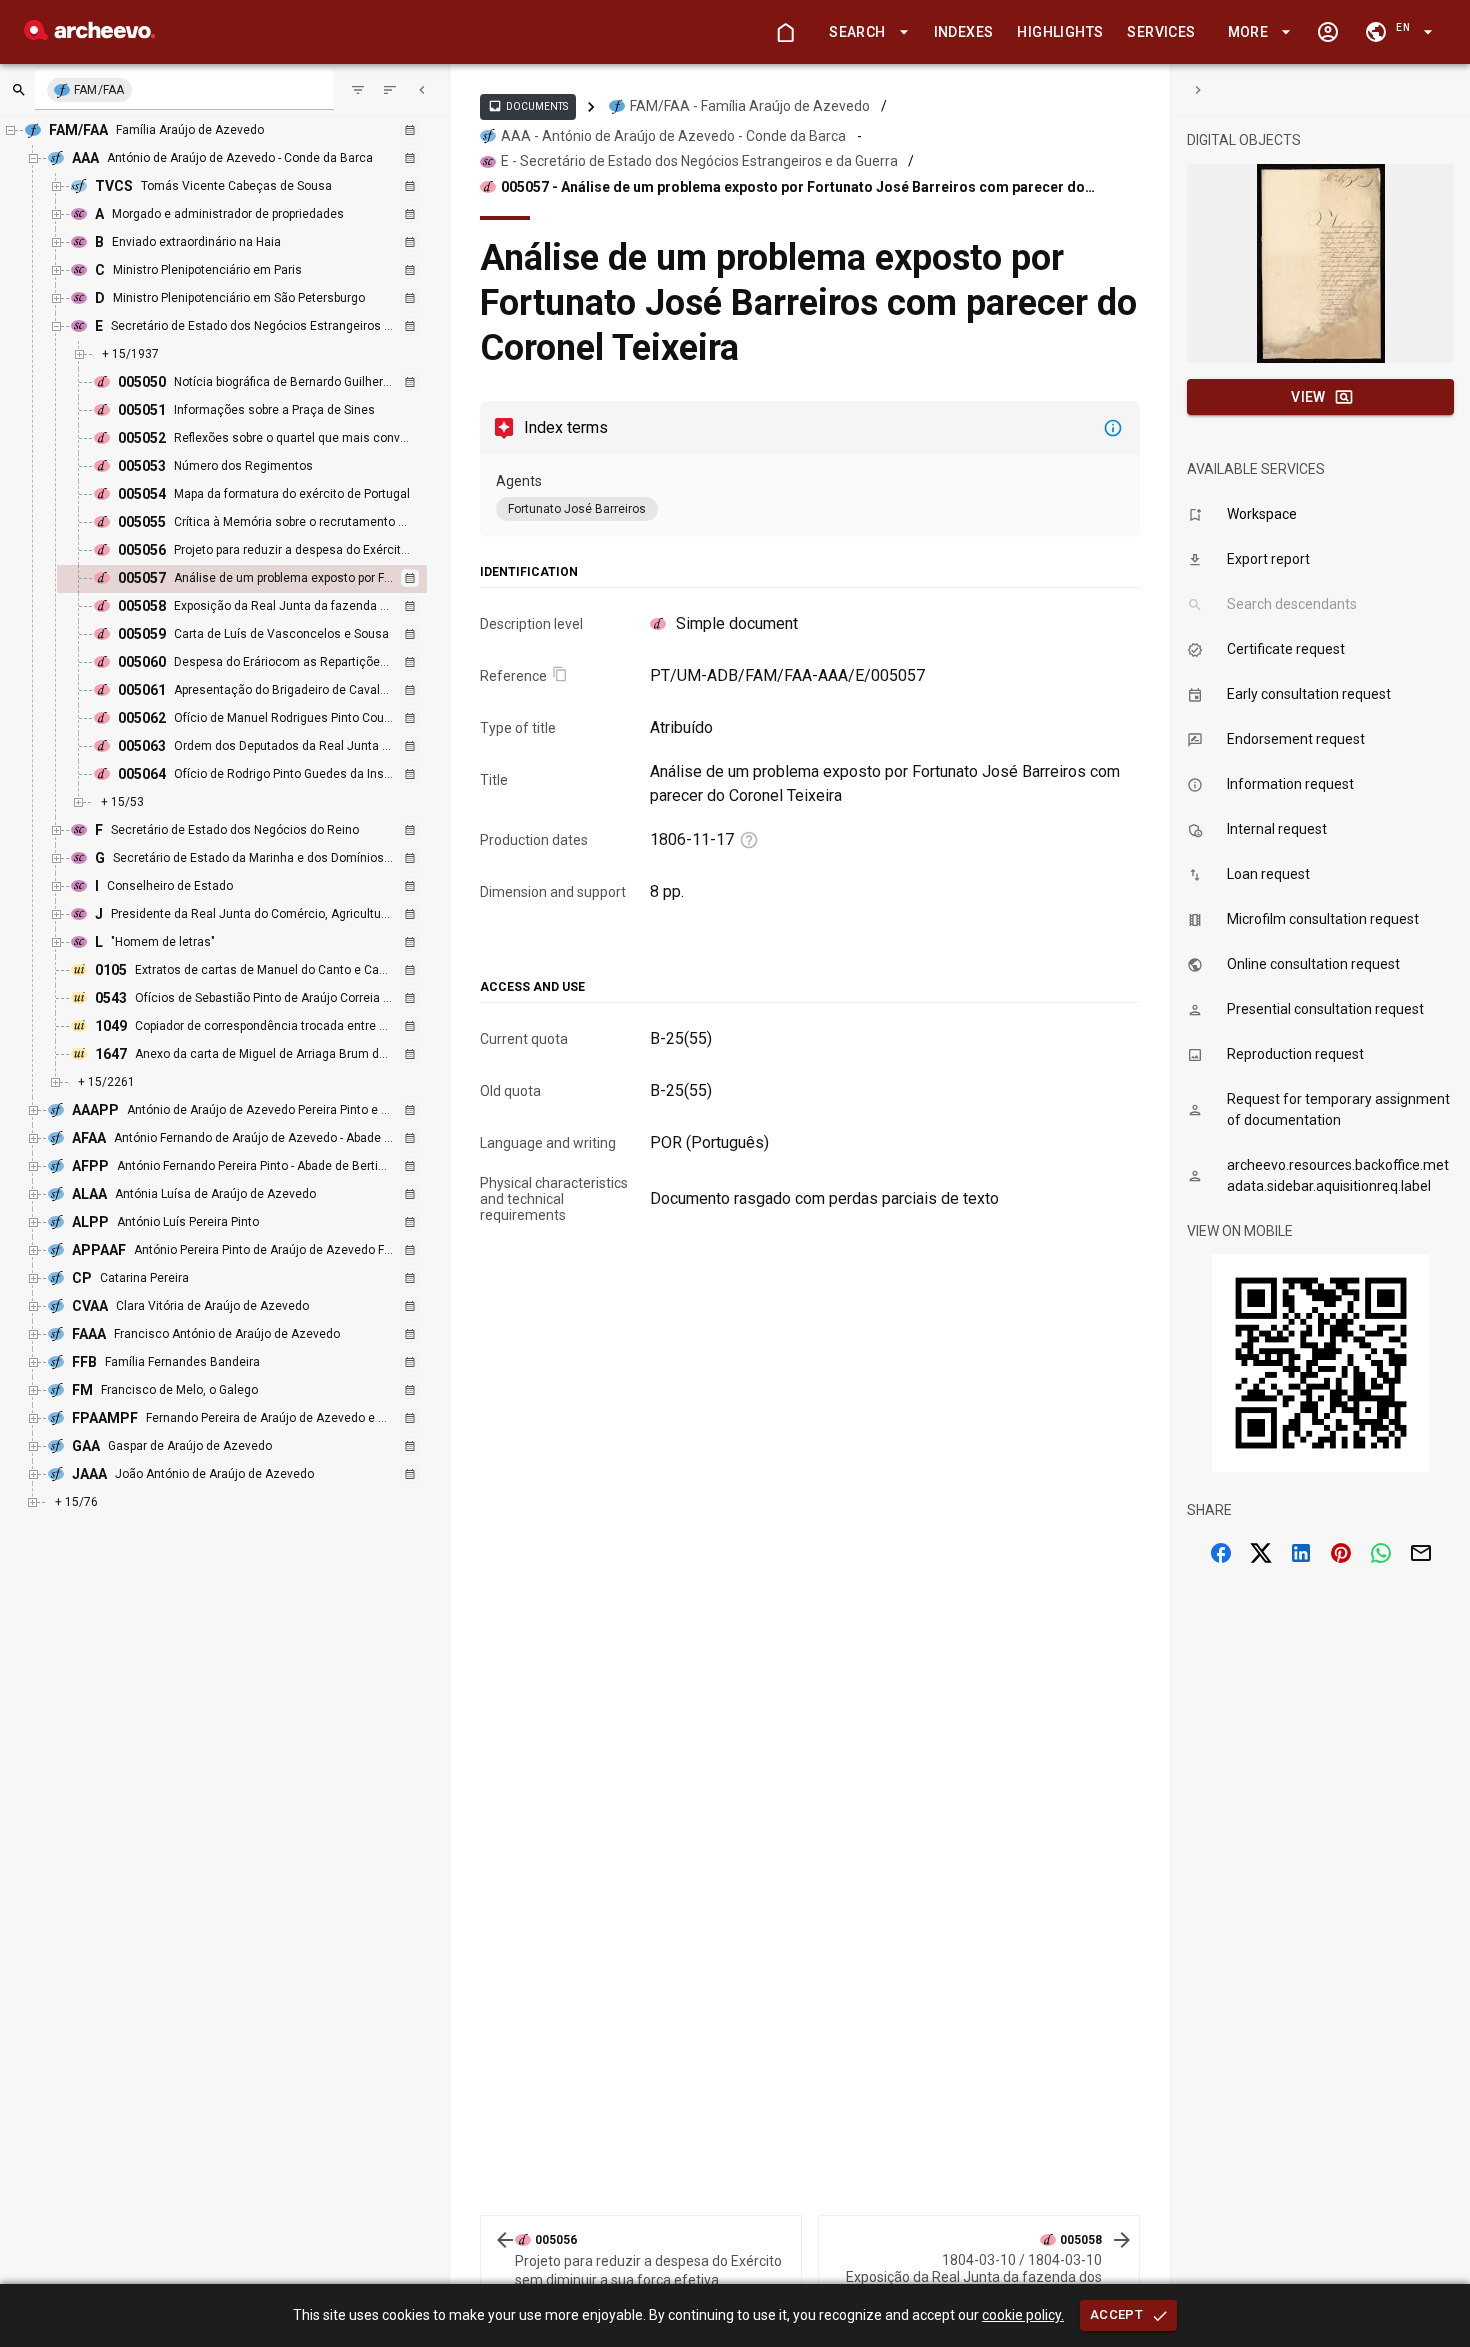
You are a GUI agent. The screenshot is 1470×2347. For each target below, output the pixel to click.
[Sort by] (358, 90)
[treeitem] (263, 579)
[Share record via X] (1261, 1553)
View (1308, 397)
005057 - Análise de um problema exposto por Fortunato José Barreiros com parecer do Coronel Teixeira (793, 188)
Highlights (1060, 32)
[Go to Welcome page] (785, 32)
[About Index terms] (1113, 428)
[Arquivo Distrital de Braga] (89, 34)
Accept (1116, 2314)
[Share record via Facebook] (1221, 1553)
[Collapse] (422, 90)
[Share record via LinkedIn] (1301, 1553)
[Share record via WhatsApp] (1381, 1553)
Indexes (964, 32)
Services (1161, 32)
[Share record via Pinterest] (1341, 1553)
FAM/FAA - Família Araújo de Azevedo (750, 106)
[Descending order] (390, 90)
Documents (528, 106)
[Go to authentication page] (1328, 32)
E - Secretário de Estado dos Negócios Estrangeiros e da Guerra (699, 161)
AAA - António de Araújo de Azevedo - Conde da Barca (673, 136)
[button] (865, 32)
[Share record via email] (1421, 1553)
